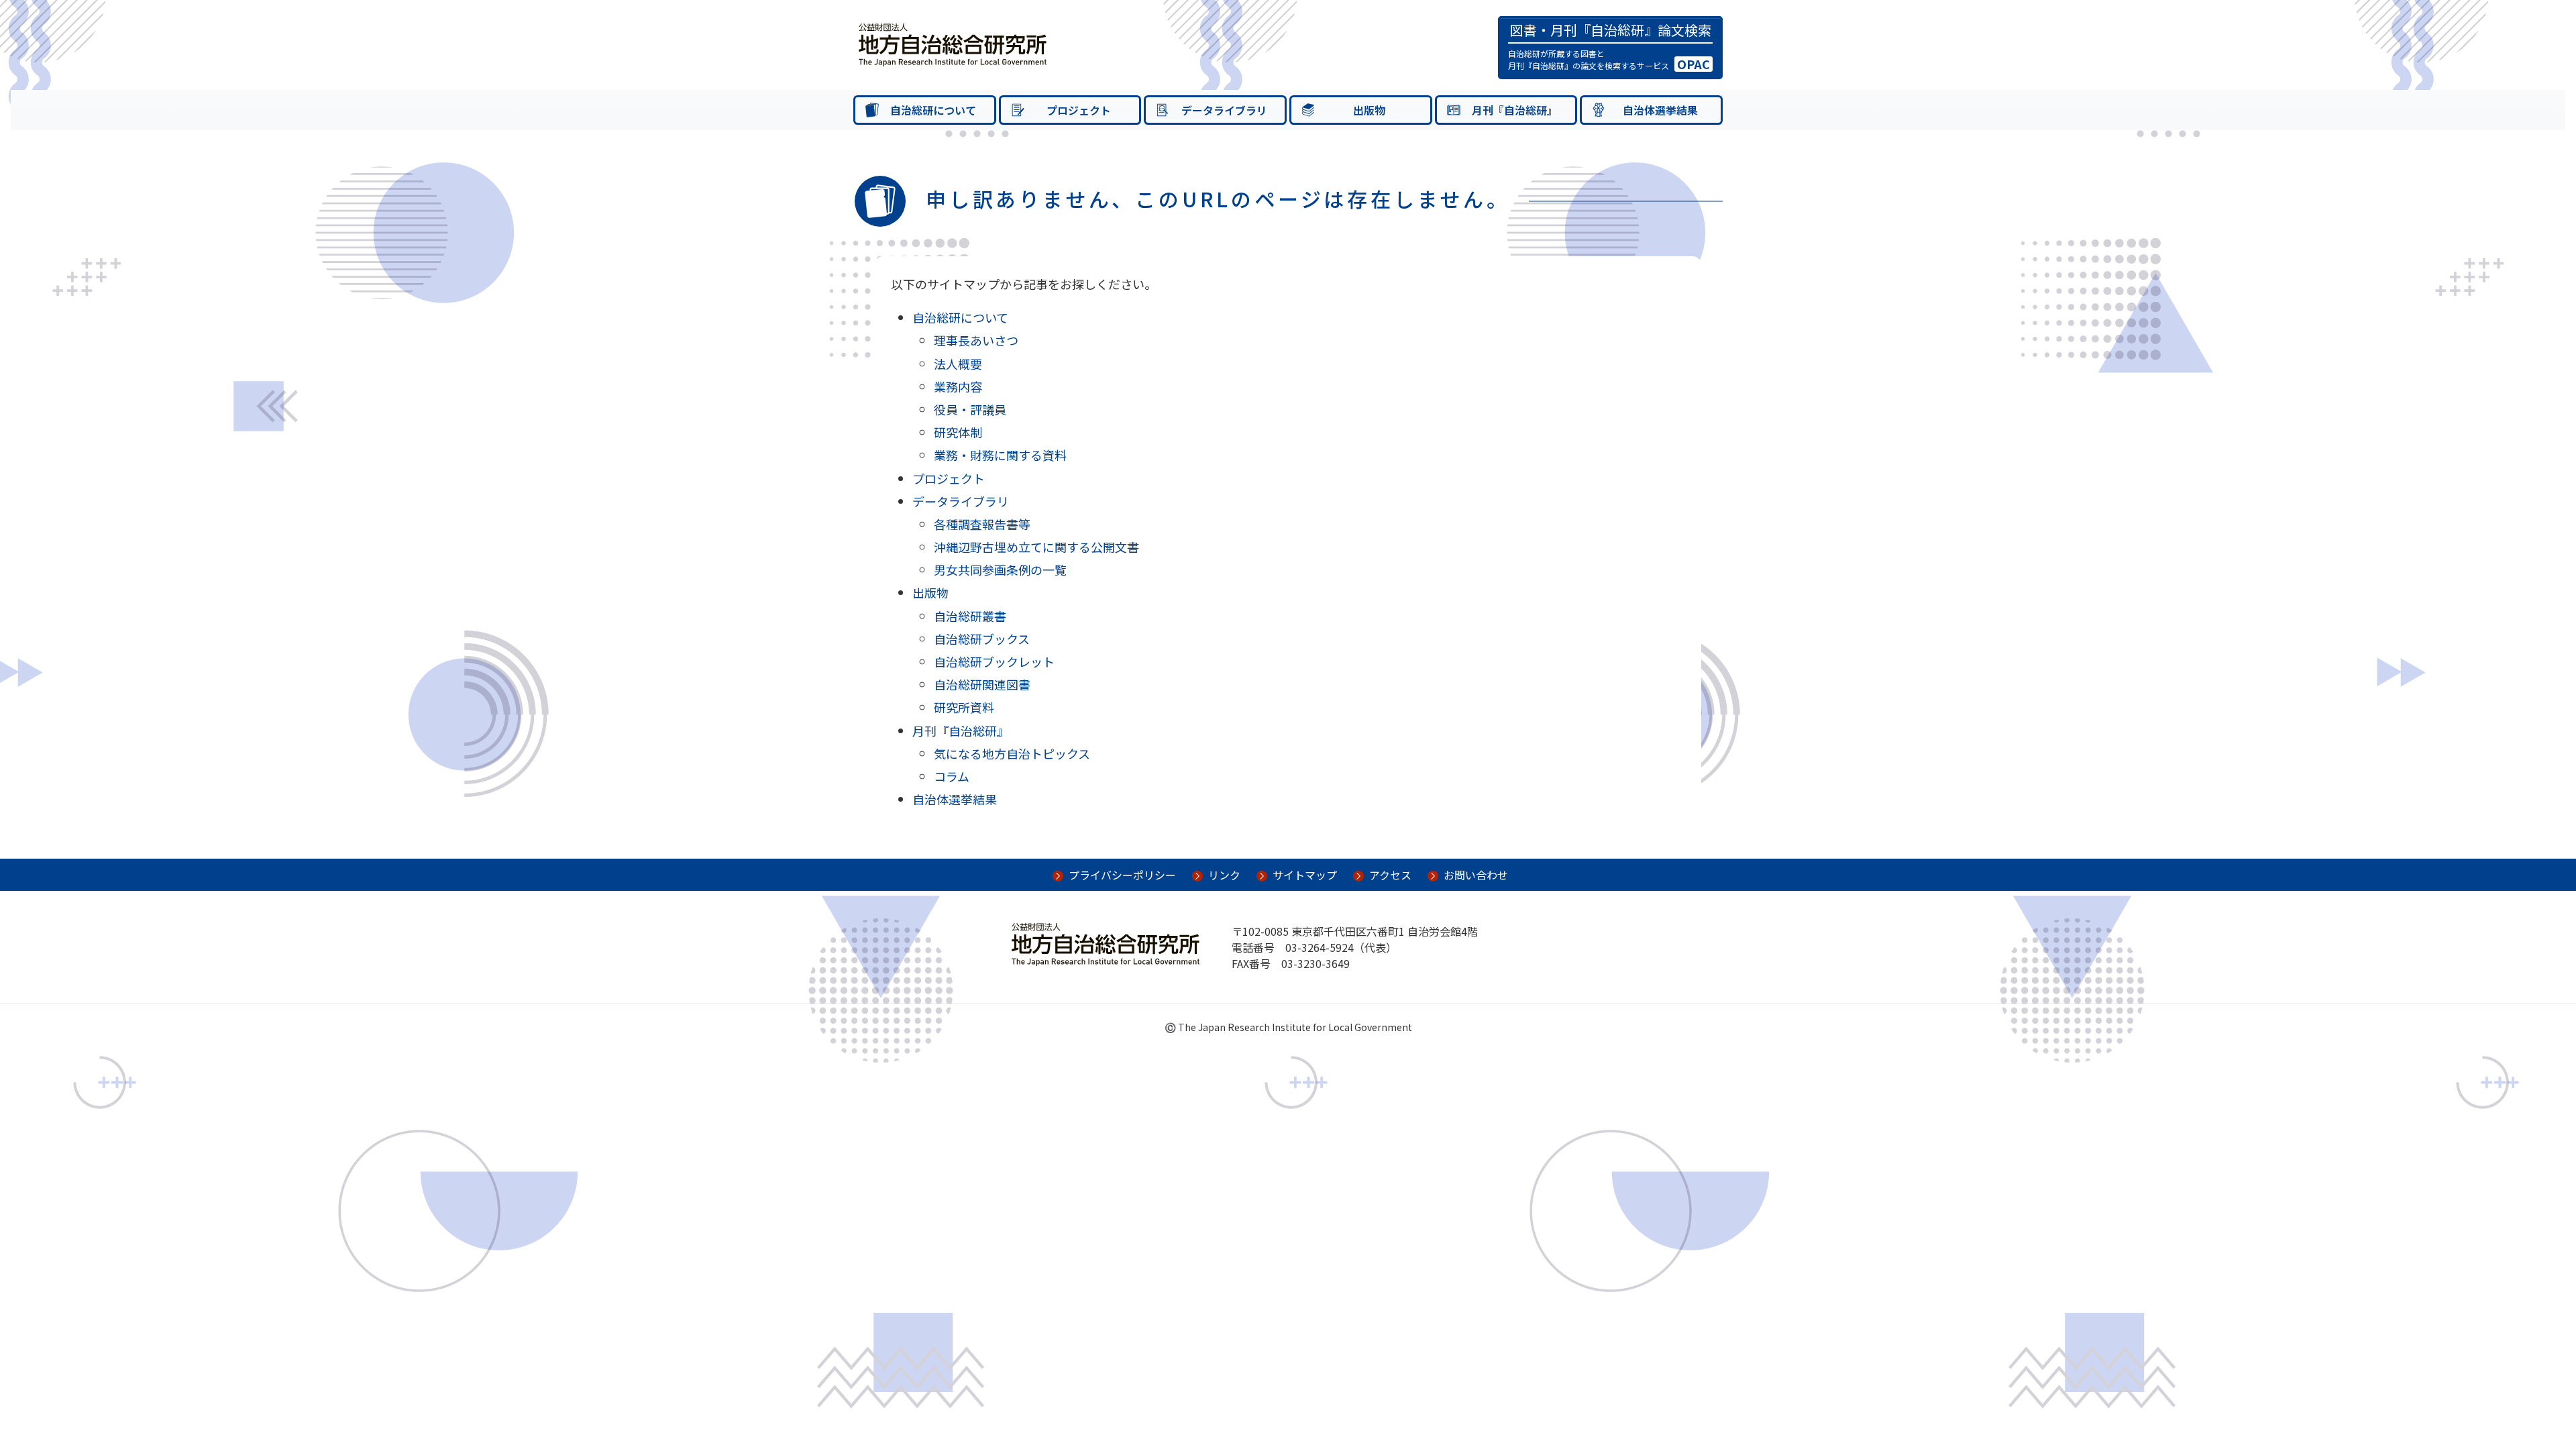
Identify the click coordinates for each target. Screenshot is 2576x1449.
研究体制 (958, 432)
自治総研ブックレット (994, 661)
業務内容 (958, 386)
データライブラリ (961, 501)
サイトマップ (1305, 875)
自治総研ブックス (982, 639)
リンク (1224, 875)
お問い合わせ (1476, 875)
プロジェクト (949, 478)
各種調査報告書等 (982, 524)
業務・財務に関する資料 (1000, 455)
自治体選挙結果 (955, 799)
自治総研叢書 (970, 616)
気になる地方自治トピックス (1012, 753)
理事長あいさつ (976, 340)
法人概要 (958, 364)
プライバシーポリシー (1122, 875)
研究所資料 (964, 707)
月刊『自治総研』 (961, 731)
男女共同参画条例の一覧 (1000, 570)
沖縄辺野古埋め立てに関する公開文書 (1036, 547)
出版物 (930, 592)
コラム (952, 776)
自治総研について (960, 317)
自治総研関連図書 (982, 684)
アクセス (1390, 875)
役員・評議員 (970, 409)
